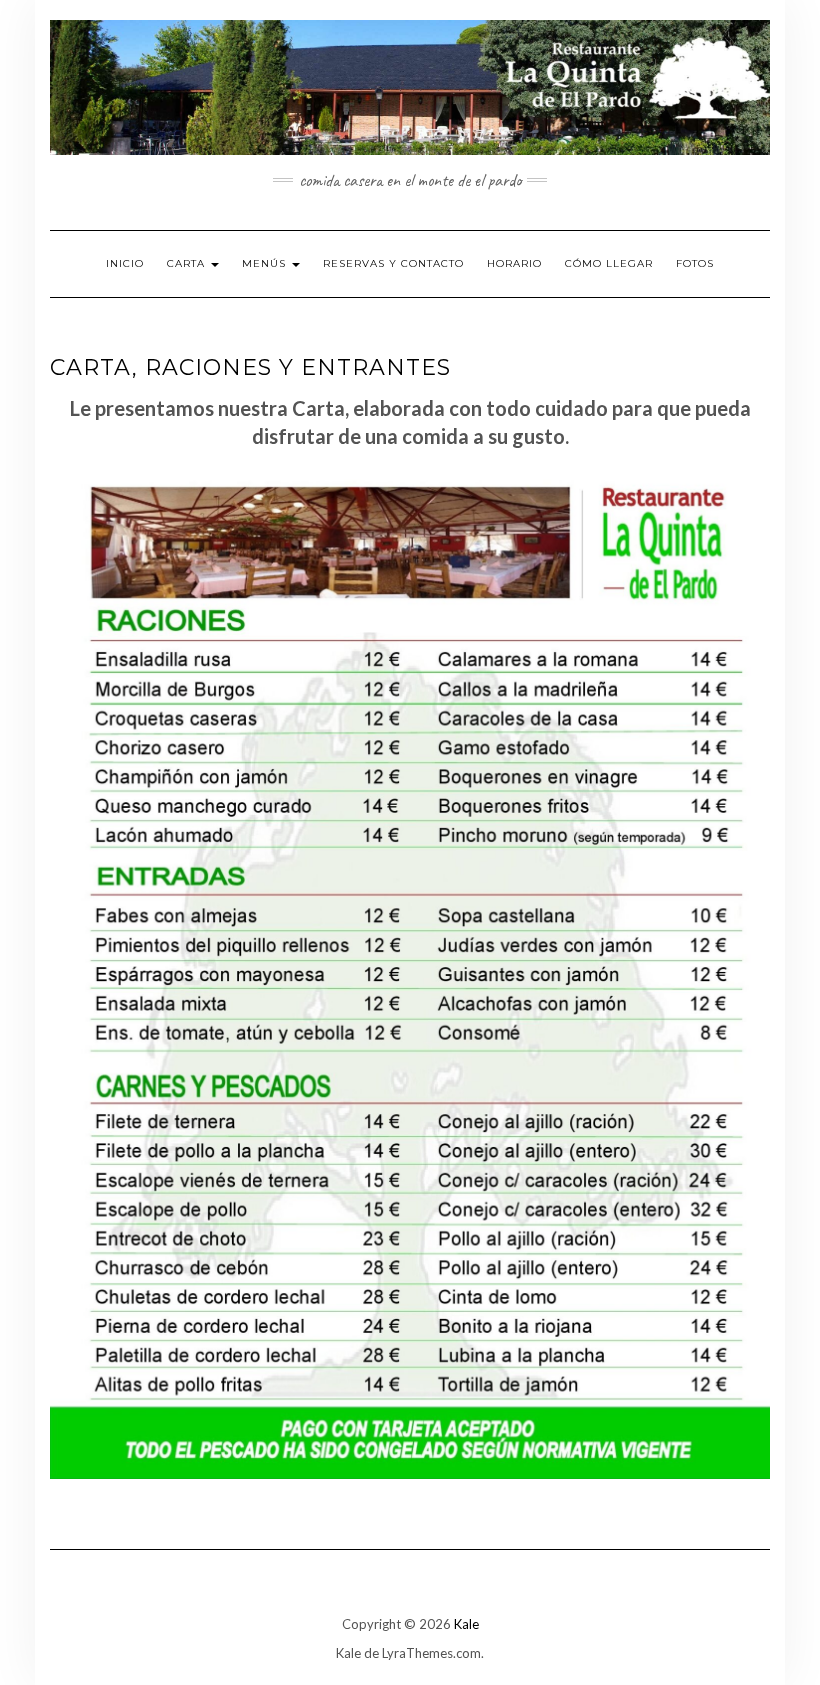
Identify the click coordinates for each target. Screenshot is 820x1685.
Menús (266, 263)
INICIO (125, 263)
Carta (188, 263)
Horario (514, 263)
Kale (466, 1624)
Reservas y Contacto (393, 263)
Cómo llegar (609, 263)
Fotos (695, 263)
